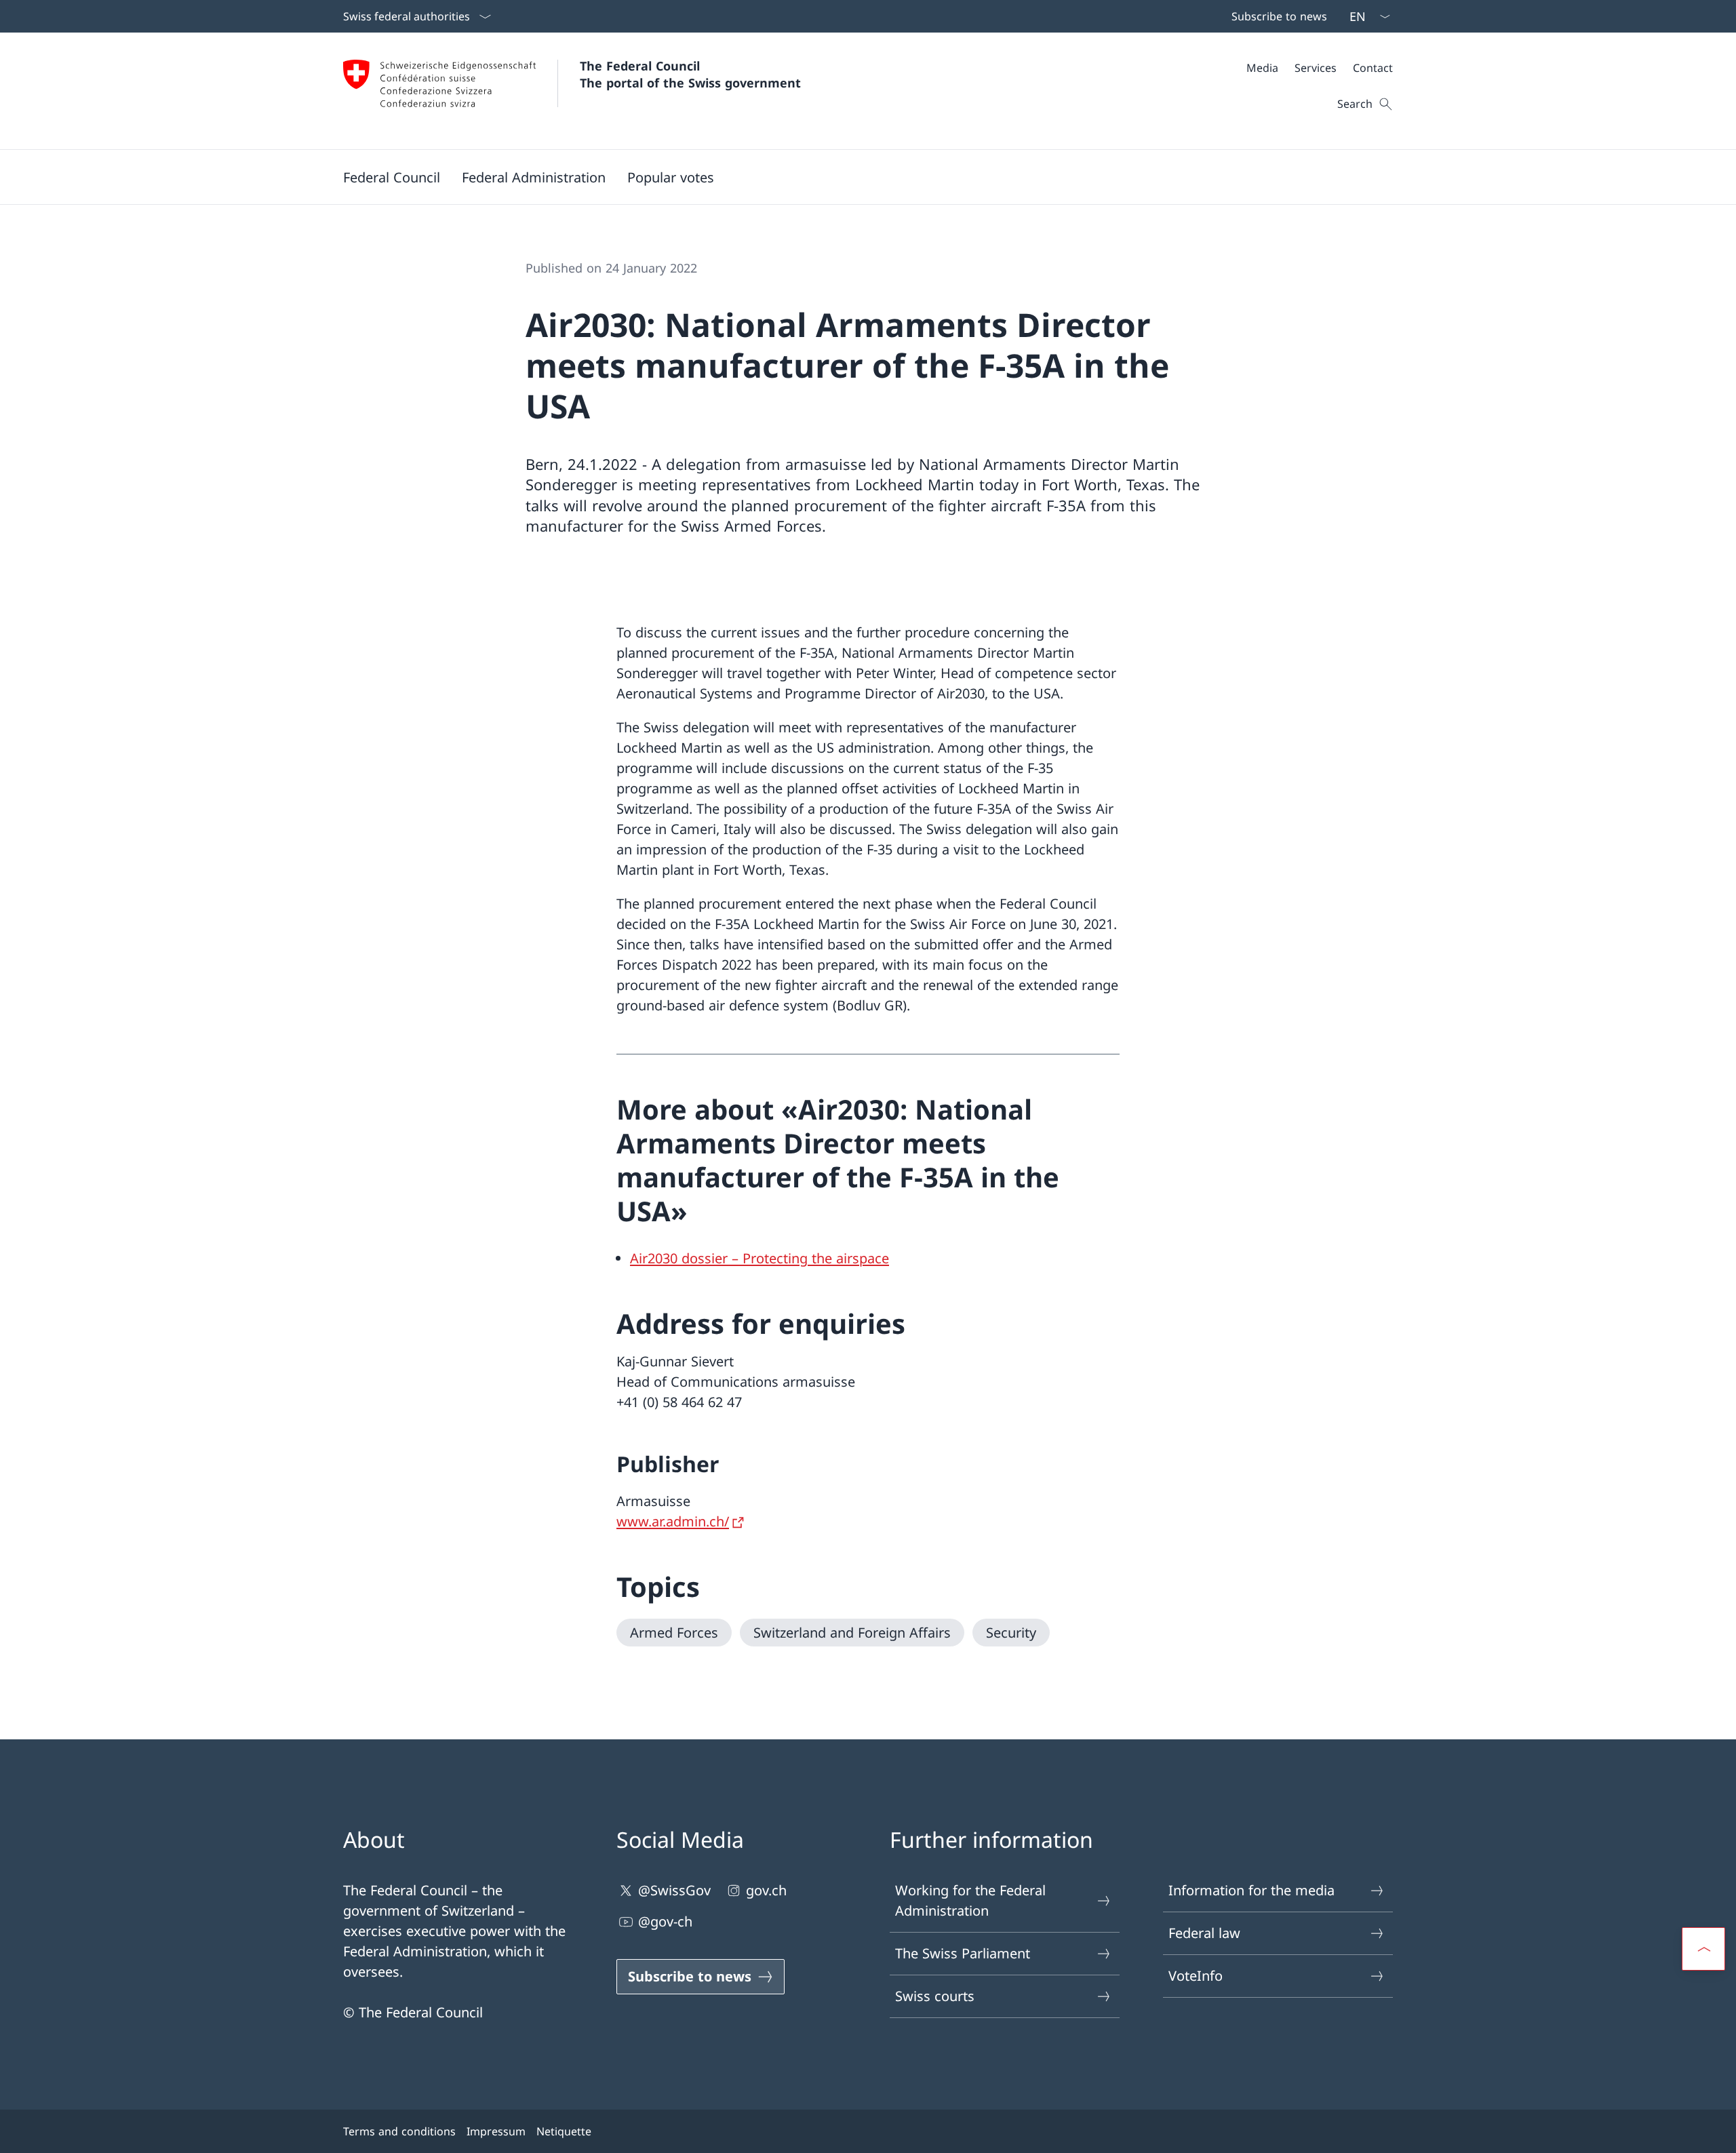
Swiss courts (935, 1996)
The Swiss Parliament (963, 1953)
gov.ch (766, 1890)
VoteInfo (1196, 1976)
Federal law (1204, 1933)
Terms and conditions (399, 2131)
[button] (392, 177)
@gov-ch (665, 1921)
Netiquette (564, 2131)
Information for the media (1251, 1890)
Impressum (496, 2131)
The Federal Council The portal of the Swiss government (690, 74)
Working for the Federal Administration (970, 1900)
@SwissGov (674, 1890)
